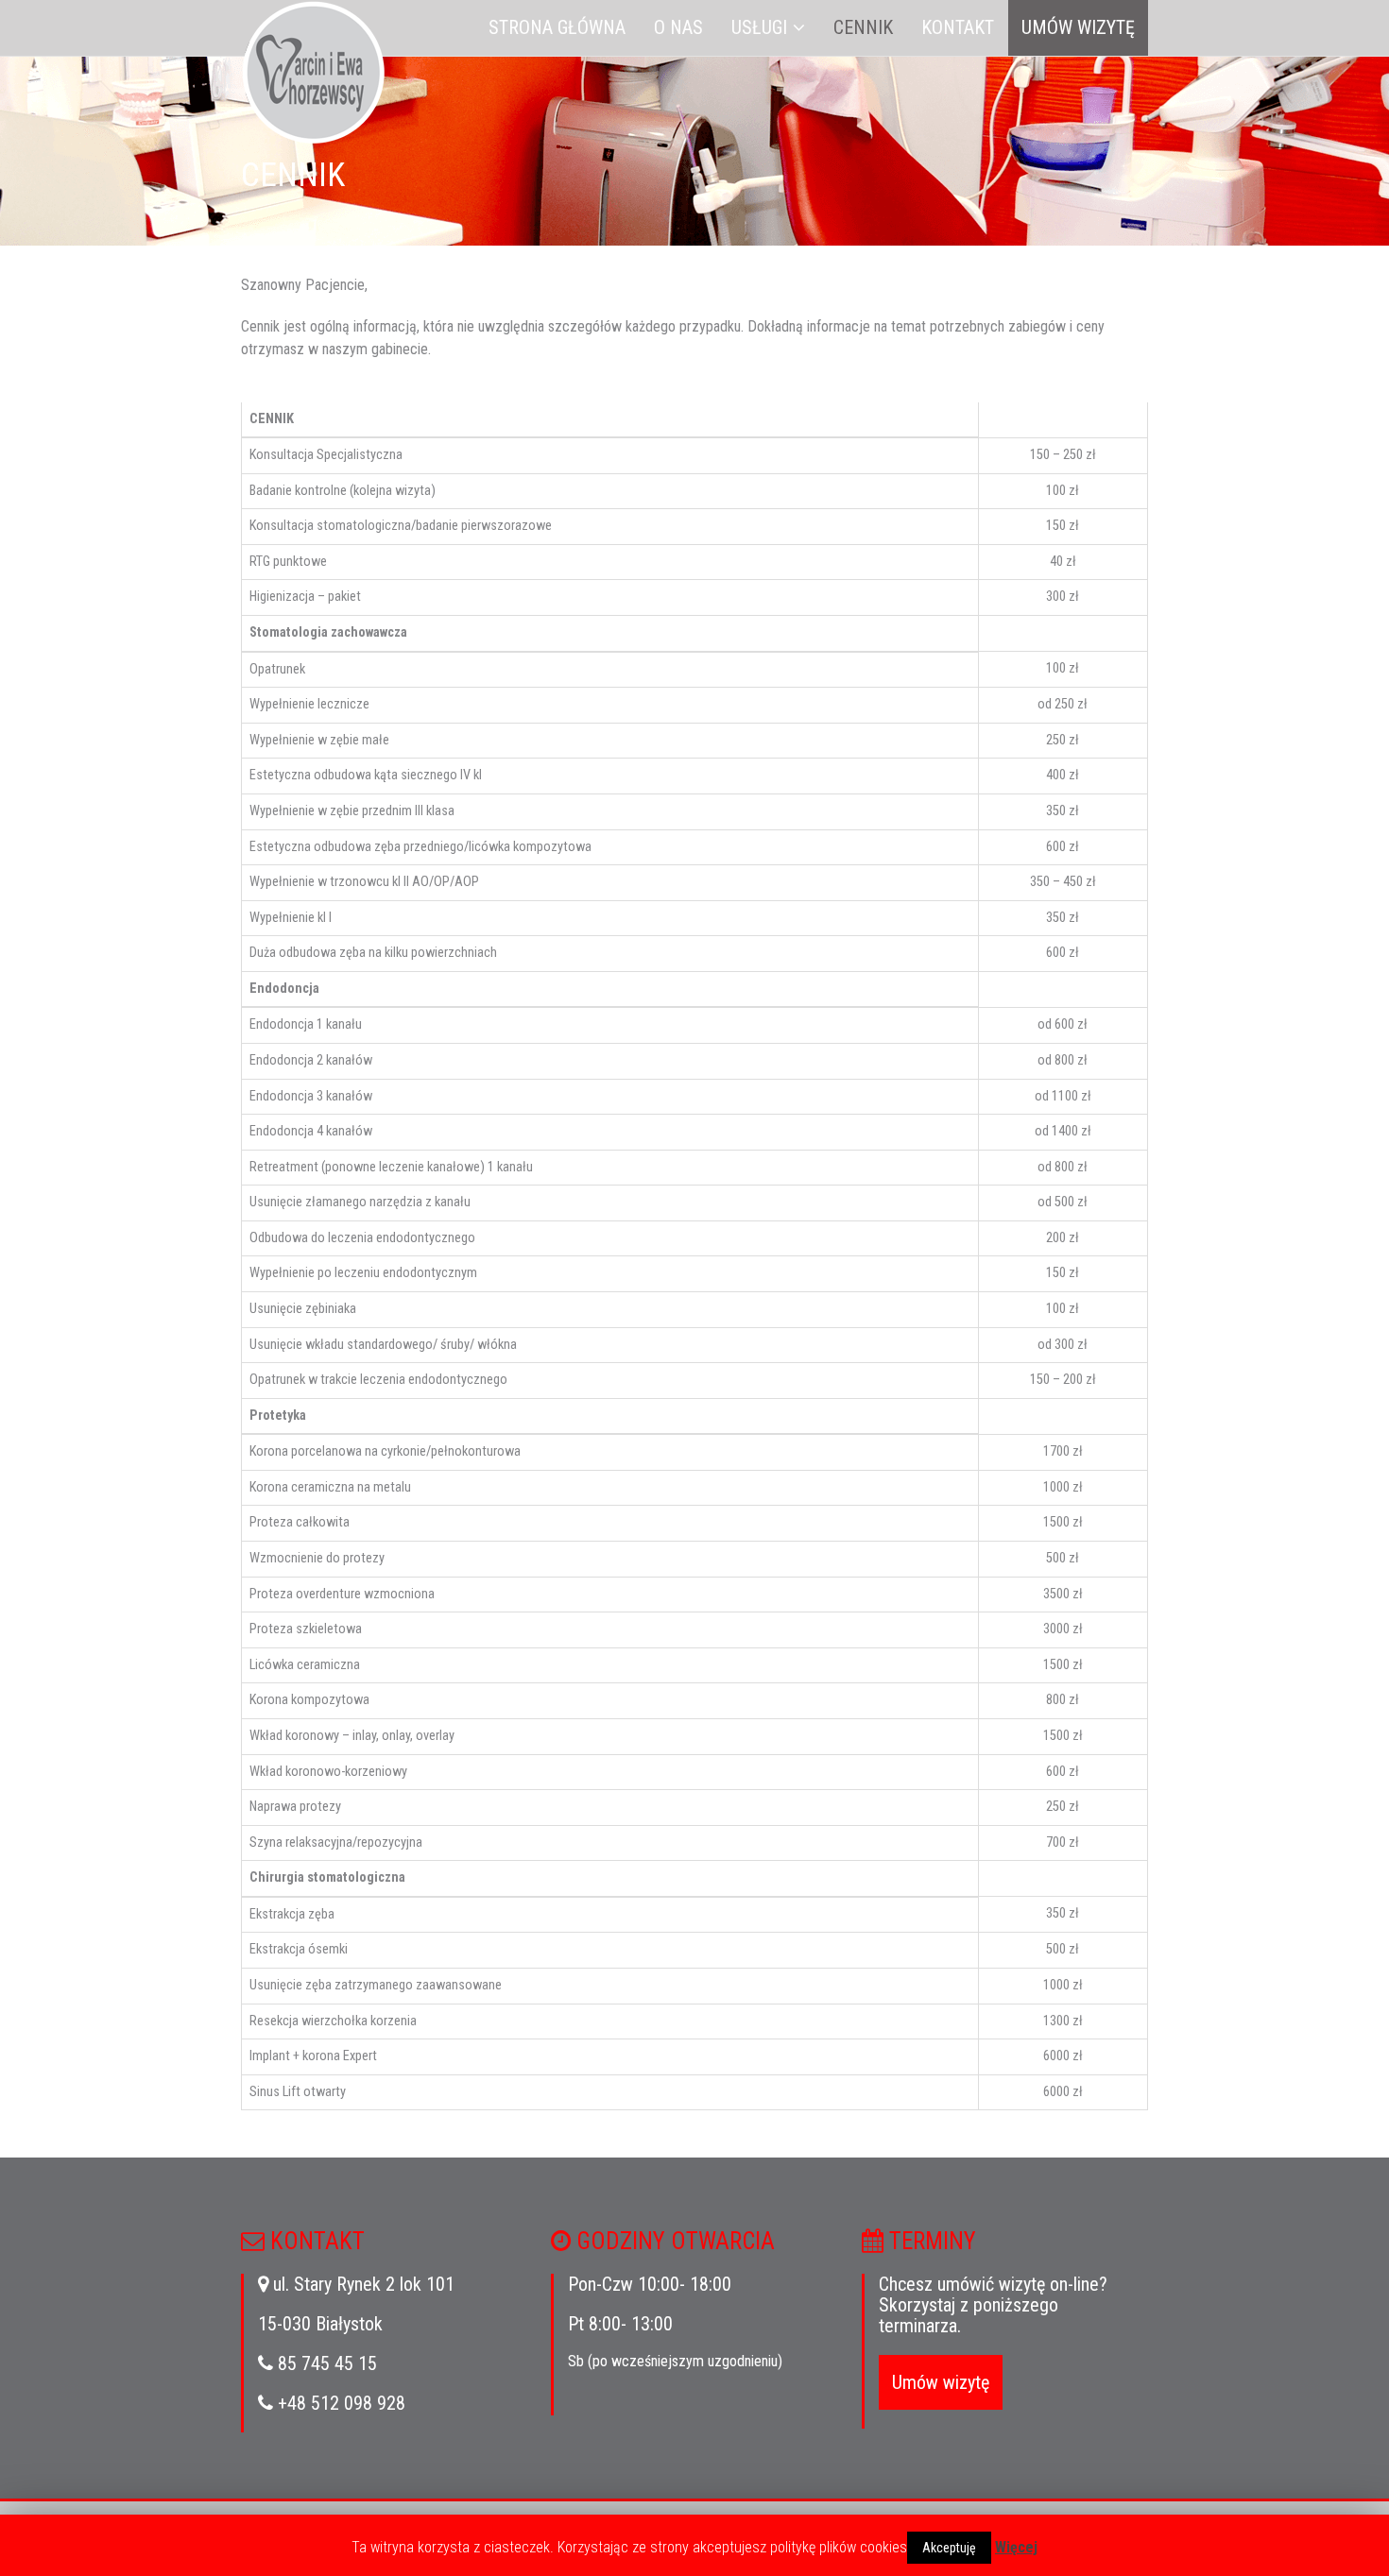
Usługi (759, 27)
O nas (678, 27)
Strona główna (557, 27)
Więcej (1016, 2547)
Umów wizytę (1078, 27)
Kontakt (958, 27)
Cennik (863, 27)
